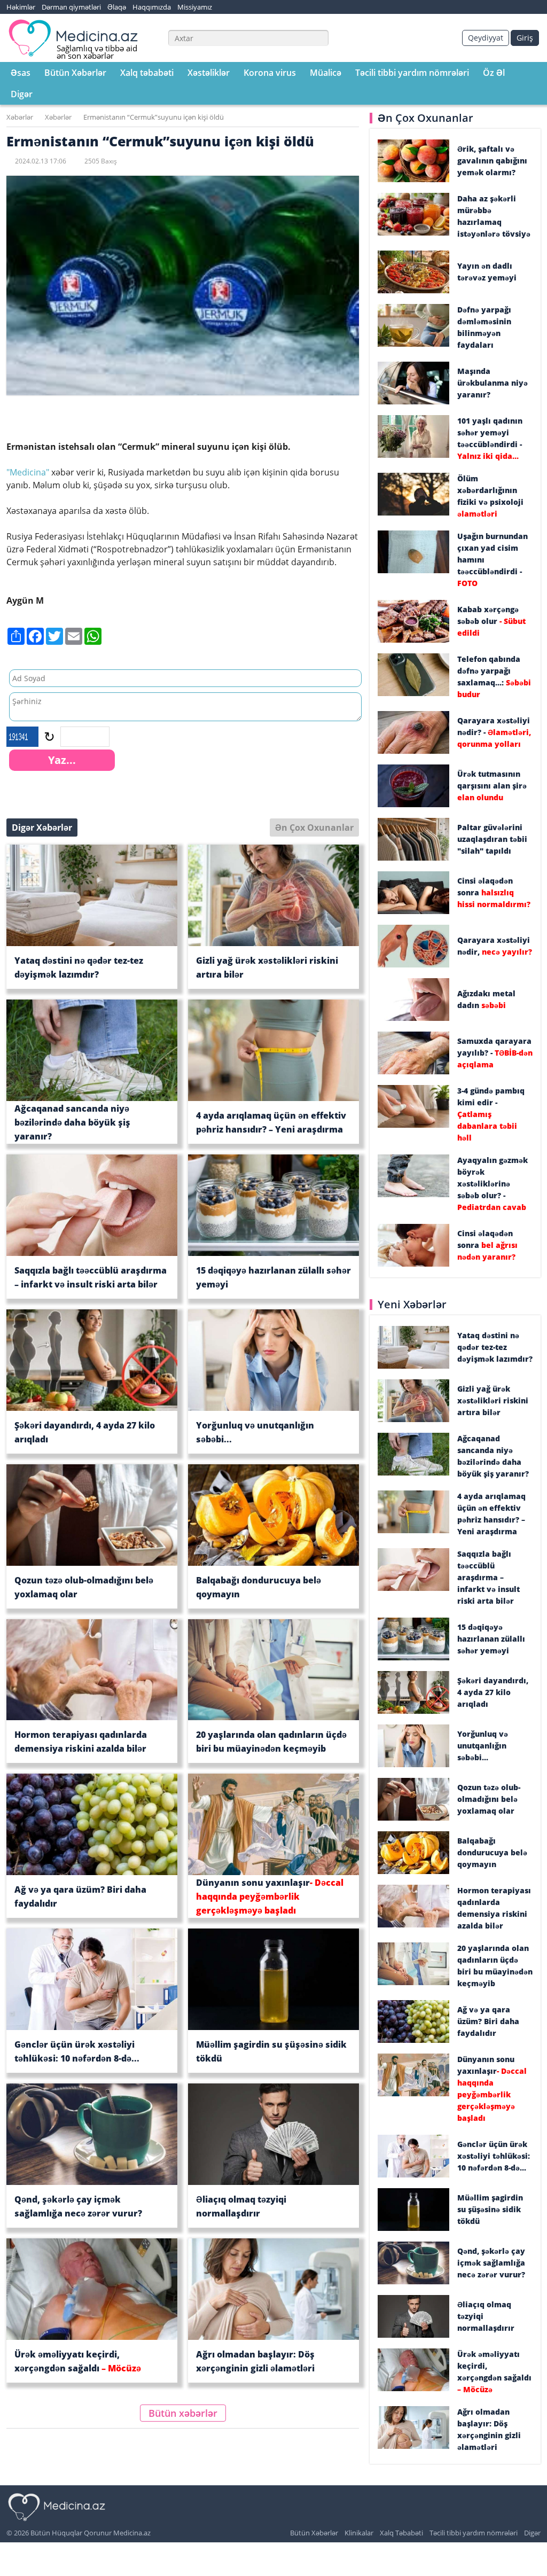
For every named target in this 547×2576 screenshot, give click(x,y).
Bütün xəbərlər (183, 2413)
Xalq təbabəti (147, 73)
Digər (22, 94)
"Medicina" (28, 472)
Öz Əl (494, 73)
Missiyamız (195, 7)
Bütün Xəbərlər (75, 73)
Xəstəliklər (209, 73)
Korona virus (270, 73)
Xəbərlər (20, 117)
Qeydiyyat (486, 38)
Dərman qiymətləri (71, 7)
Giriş (525, 38)
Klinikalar (359, 2533)
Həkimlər (21, 7)
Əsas (21, 73)
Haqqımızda (152, 7)
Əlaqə (117, 7)
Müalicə (326, 73)
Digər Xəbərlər (42, 828)
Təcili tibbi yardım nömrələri (412, 73)
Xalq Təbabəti (401, 2533)
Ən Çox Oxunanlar (314, 828)
